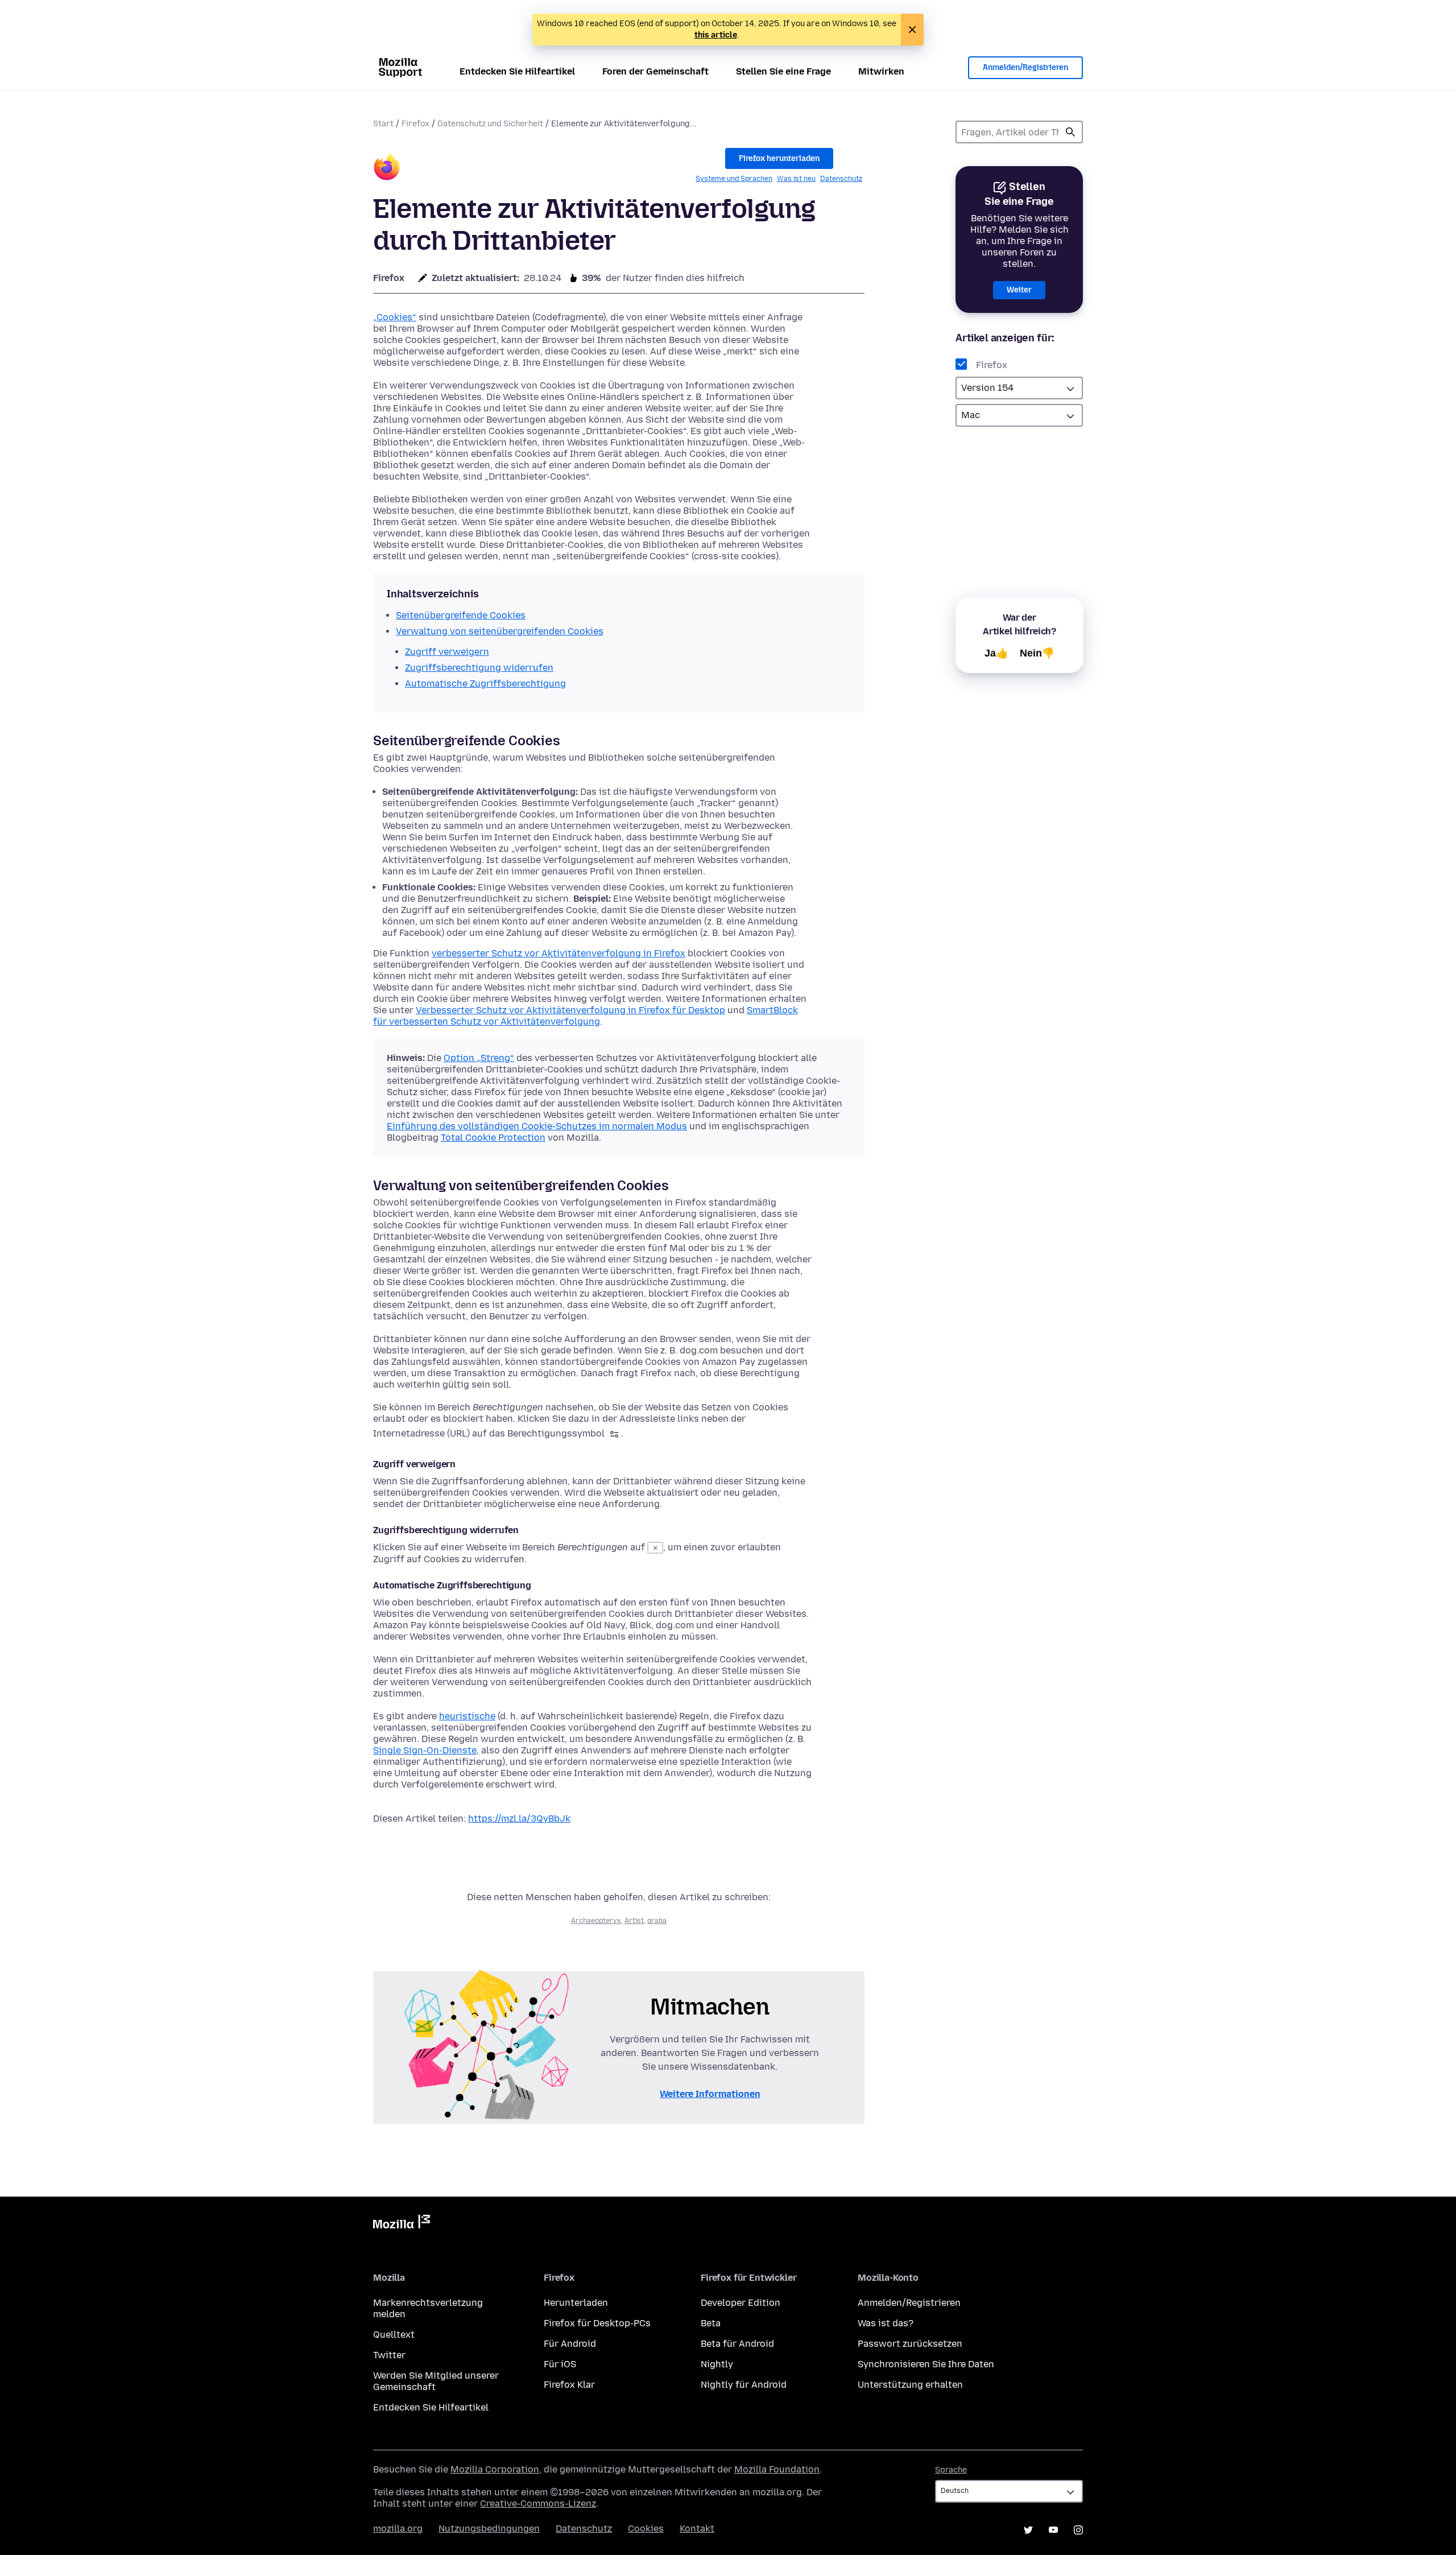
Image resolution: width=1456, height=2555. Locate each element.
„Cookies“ (395, 317)
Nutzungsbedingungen (489, 2529)
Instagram (1078, 2530)
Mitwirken (881, 71)
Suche (1070, 132)
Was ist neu (796, 179)
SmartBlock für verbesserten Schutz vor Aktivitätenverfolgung (586, 1016)
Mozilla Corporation (495, 2469)
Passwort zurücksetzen (910, 2344)
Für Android (570, 2344)
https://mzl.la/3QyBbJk (519, 1819)
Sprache (951, 2470)
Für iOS (560, 2364)
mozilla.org (398, 2529)
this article (716, 35)
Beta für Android (737, 2344)
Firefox (415, 124)
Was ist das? (886, 2323)
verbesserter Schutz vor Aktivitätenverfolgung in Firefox (559, 953)
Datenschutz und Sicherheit (490, 124)
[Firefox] (387, 169)
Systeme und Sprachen (734, 179)
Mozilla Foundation (777, 2469)
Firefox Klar (569, 2385)
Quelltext (394, 2335)
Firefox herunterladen (779, 158)
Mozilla (402, 2224)
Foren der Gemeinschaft (655, 71)
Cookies (646, 2529)
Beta (711, 2323)
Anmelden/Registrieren (1025, 67)
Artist (634, 1921)
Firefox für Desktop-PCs (597, 2323)
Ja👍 (996, 653)
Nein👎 (1037, 653)
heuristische (467, 1716)
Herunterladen (576, 2303)
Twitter (389, 2355)
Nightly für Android (744, 2385)
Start (383, 124)
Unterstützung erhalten (910, 2385)
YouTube (1053, 2530)
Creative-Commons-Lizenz (538, 2504)
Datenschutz (841, 179)
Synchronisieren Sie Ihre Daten (926, 2364)
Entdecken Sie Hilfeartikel (517, 71)
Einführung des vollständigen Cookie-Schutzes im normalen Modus (537, 1126)
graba (657, 1921)
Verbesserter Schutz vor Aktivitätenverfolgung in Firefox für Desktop (570, 1010)
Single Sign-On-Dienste (425, 1750)
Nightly (717, 2364)
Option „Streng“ (479, 1058)
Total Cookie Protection (493, 1138)
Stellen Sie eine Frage (783, 71)
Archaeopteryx (596, 1921)
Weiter (1019, 290)
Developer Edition (741, 2303)
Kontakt (697, 2529)
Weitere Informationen (710, 2094)
